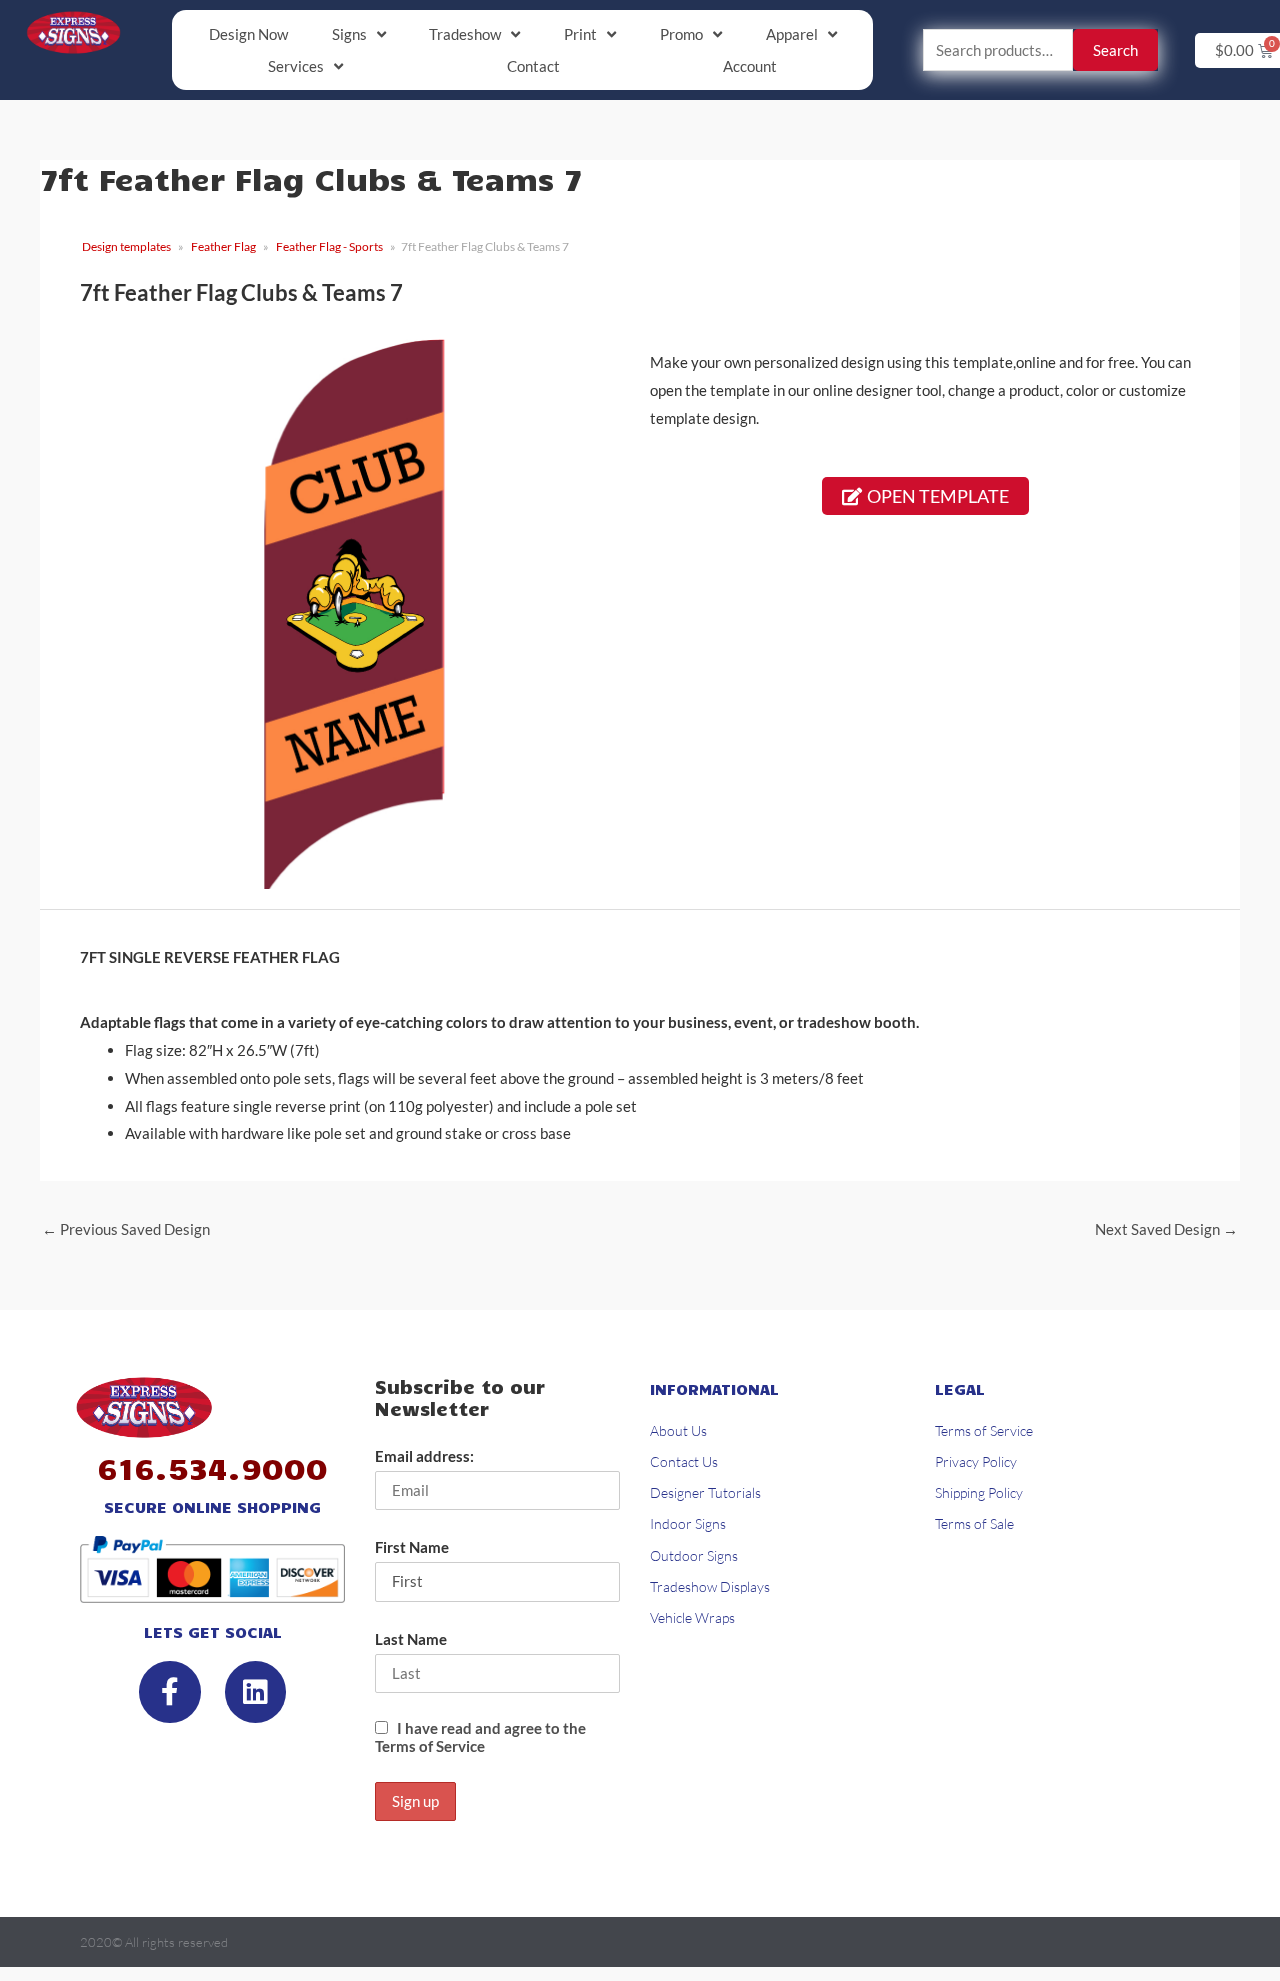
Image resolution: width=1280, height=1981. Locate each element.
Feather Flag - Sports (329, 246)
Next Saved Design (1166, 1229)
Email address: (424, 1456)
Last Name (411, 1639)
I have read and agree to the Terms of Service (480, 1737)
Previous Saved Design (126, 1229)
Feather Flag (223, 246)
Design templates (126, 246)
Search (1115, 50)
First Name (412, 1547)
